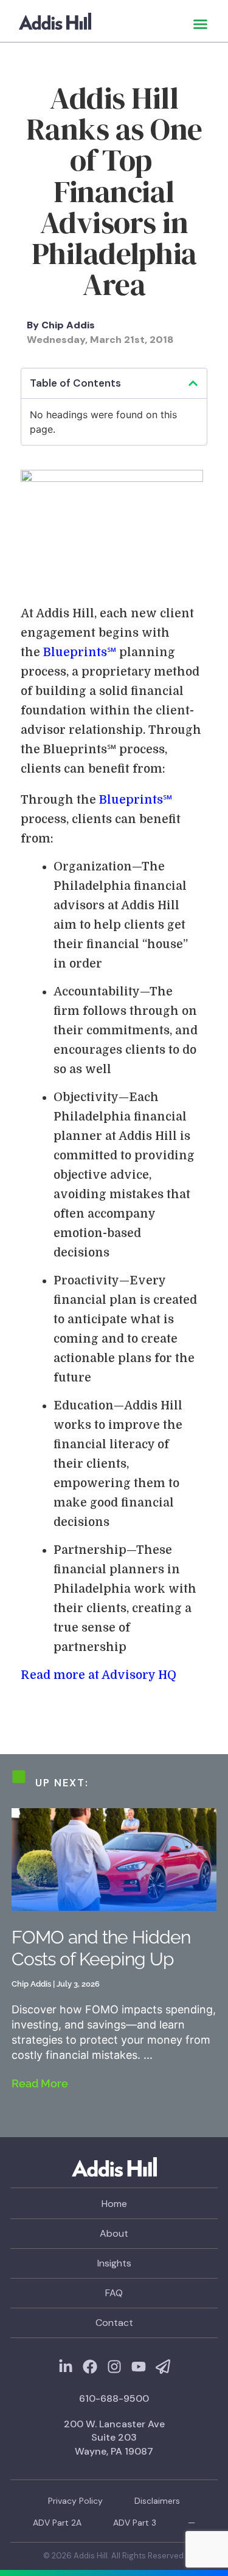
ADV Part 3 (135, 2523)
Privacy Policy (75, 2501)
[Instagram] (114, 2367)
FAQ (114, 2293)
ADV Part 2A (57, 2523)
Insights (114, 2263)
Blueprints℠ (80, 652)
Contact (114, 2323)
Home (114, 2204)
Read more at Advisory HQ (98, 1675)
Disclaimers (157, 2501)
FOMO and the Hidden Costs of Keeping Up (101, 1948)
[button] (201, 24)
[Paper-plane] (163, 2367)
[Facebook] (90, 2367)
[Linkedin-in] (66, 2367)
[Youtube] (139, 2367)
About (114, 2233)
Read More (40, 2083)
